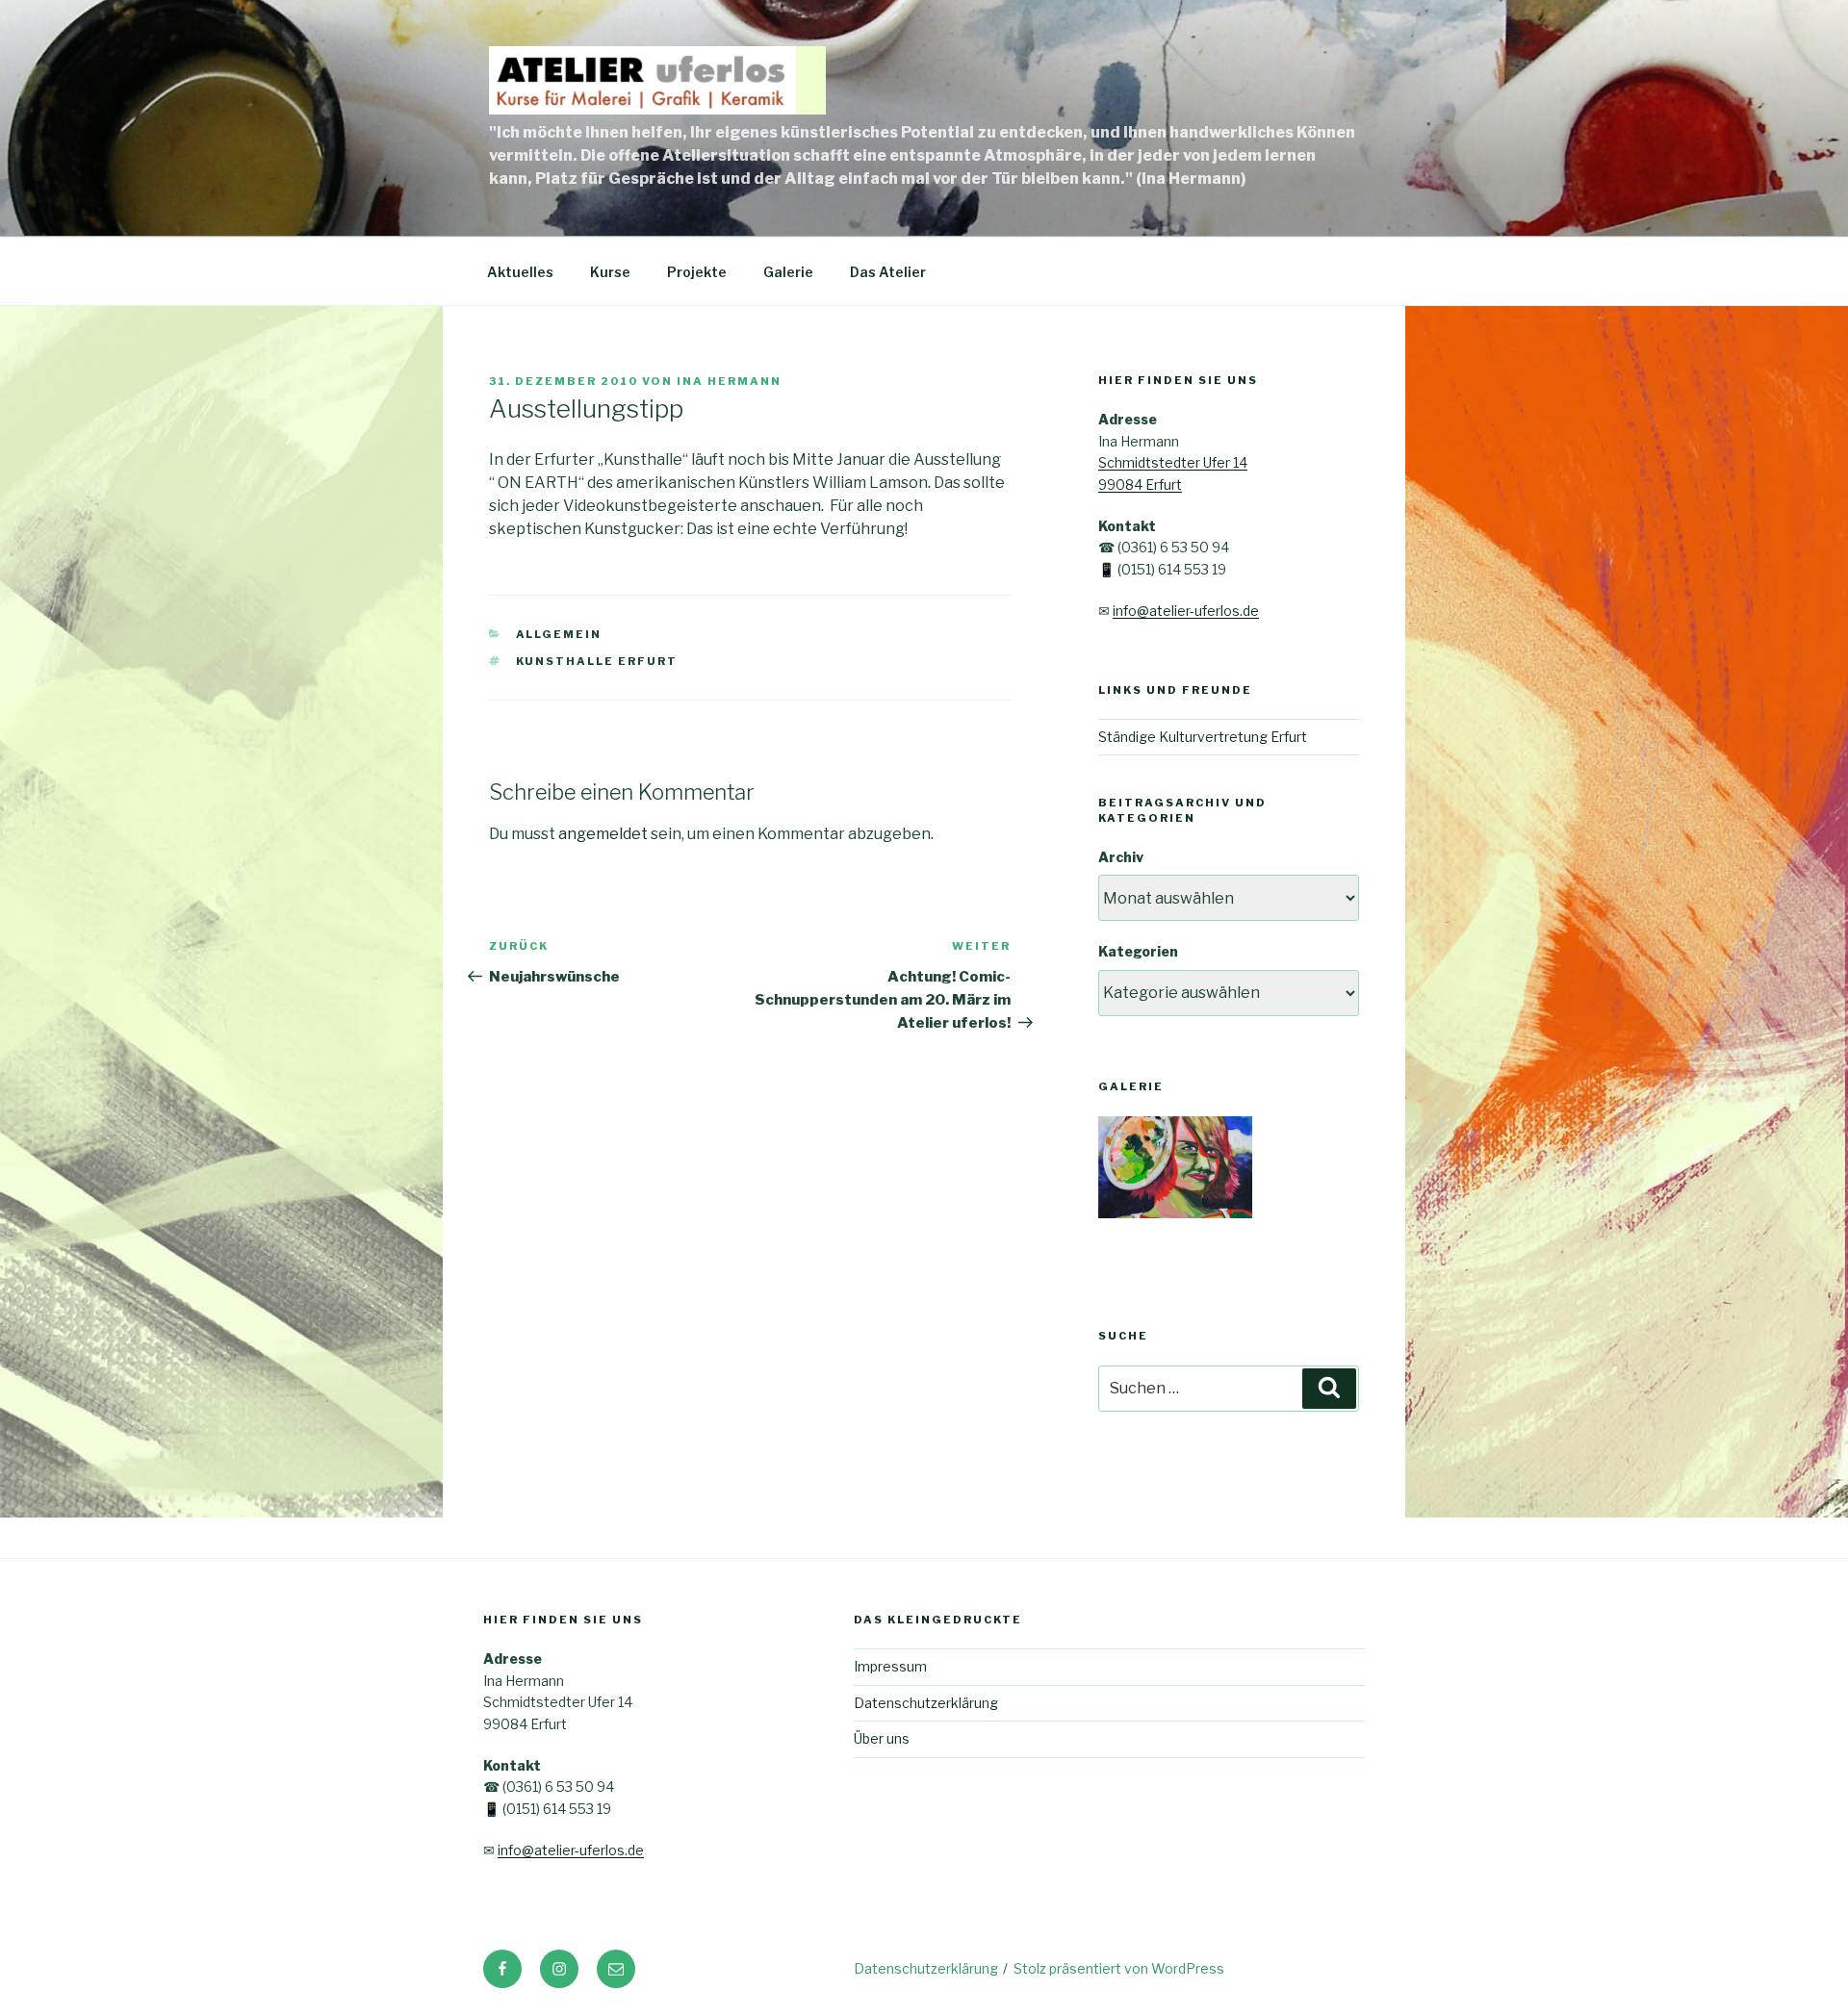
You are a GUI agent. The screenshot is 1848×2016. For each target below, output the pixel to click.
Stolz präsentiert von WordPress (1119, 1968)
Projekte (697, 272)
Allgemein (559, 634)
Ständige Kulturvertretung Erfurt (1203, 737)
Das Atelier (888, 272)
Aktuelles (520, 272)
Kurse (610, 272)
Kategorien (1138, 951)
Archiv (1121, 857)
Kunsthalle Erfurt (597, 661)
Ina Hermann (729, 381)
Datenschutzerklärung (926, 1703)
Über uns (882, 1738)
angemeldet (603, 834)
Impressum (890, 1666)
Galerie (788, 272)
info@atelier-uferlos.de (1186, 611)
